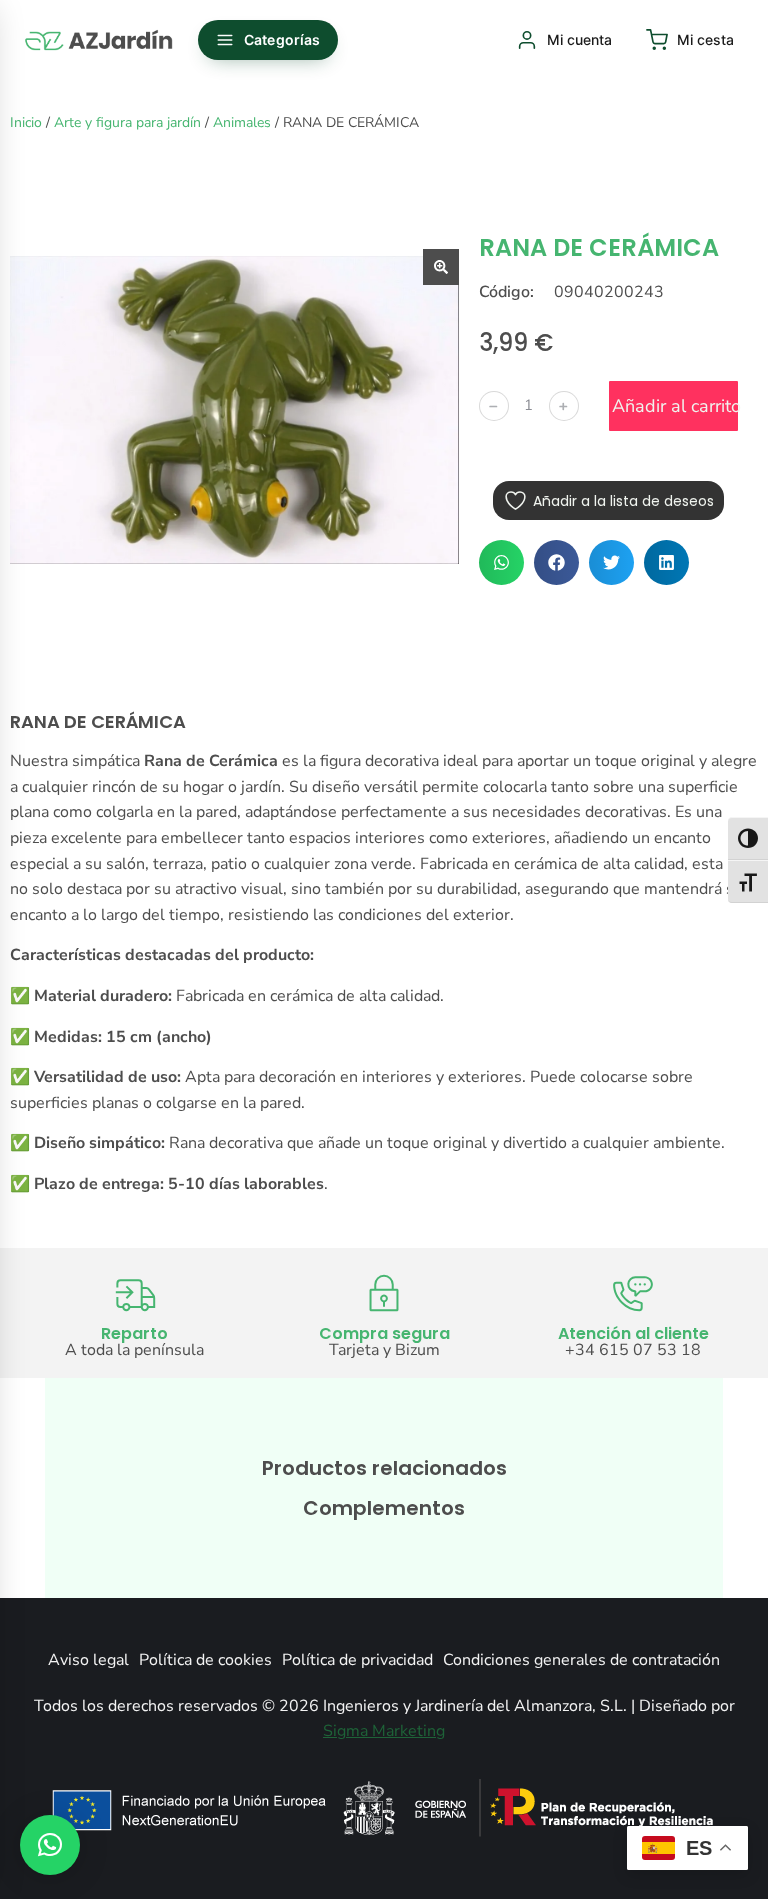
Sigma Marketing (384, 1731)
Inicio (26, 122)
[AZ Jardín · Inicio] (100, 40)
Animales (242, 122)
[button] (501, 562)
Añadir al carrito (675, 406)
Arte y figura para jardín (127, 122)
